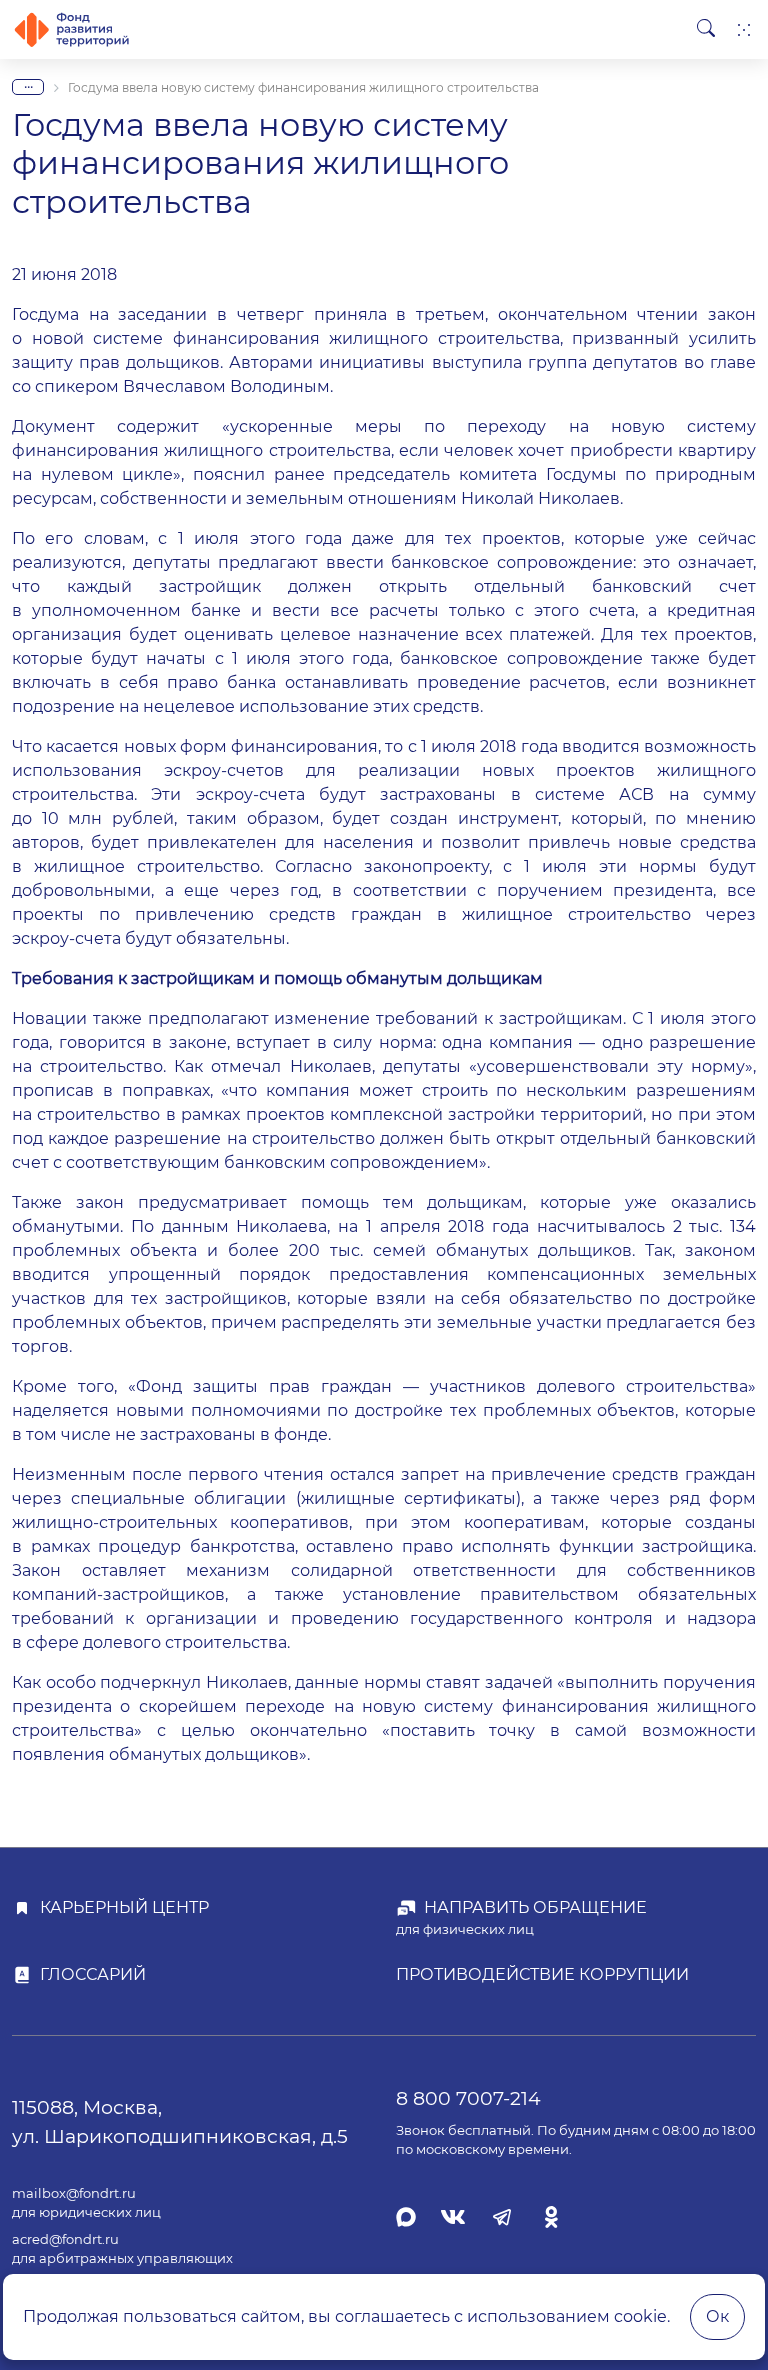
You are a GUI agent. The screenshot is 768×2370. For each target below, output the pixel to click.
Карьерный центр (124, 1907)
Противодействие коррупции (542, 1974)
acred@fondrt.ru (65, 2239)
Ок (717, 2316)
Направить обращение (535, 1907)
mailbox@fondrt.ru (74, 2193)
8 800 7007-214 (468, 2098)
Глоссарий (93, 1974)
